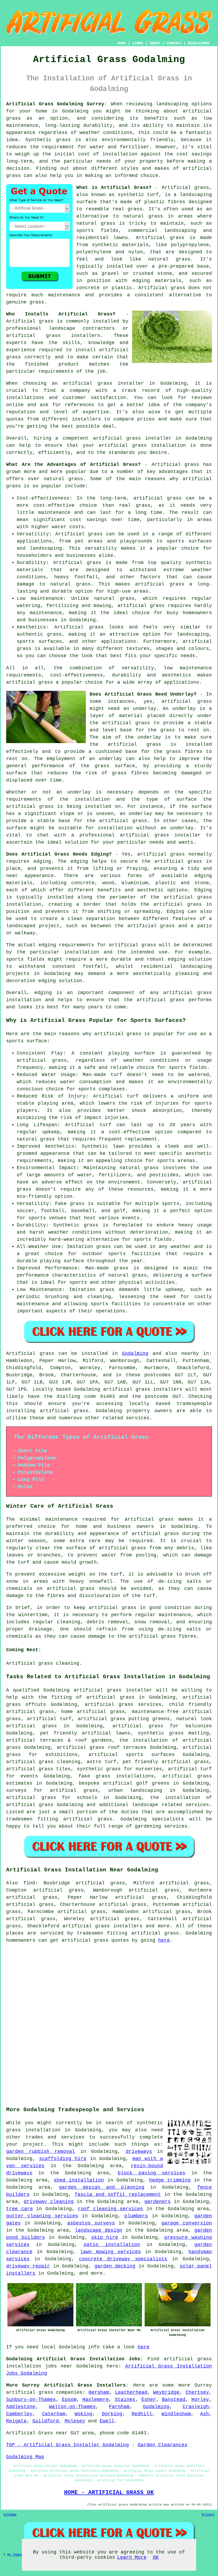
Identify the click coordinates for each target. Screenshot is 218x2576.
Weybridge (166, 2392)
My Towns (15, 2555)
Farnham (119, 2407)
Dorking (112, 2414)
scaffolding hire (63, 2159)
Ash (205, 2414)
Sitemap (10, 2515)
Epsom (69, 2400)
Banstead (174, 2400)
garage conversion (187, 2223)
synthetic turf (138, 195)
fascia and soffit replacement (118, 2195)
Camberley (19, 2414)
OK (156, 2557)
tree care (20, 2209)
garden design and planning (102, 2187)
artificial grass (149, 1519)
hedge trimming (170, 2180)
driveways (139, 2152)
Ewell (107, 2421)
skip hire (105, 2237)
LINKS (138, 43)
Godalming (135, 1354)
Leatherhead (131, 2392)
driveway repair (28, 2266)
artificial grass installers (102, 1926)
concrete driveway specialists (123, 2259)
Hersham (99, 2392)
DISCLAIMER (199, 43)
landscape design (99, 2230)
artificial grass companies (44, 2392)
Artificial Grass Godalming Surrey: (57, 104)
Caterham (54, 2414)
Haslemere (96, 2400)
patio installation (112, 2245)
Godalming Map (25, 2457)
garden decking (115, 2266)
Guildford (46, 2421)
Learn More (132, 2557)
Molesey (75, 2421)
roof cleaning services (110, 2209)
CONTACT (174, 43)
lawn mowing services (110, 2252)
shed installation (79, 2180)
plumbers (136, 2216)
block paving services (152, 2173)
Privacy (208, 2515)
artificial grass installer (132, 438)
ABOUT (155, 43)
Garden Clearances (163, 2445)
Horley (200, 2400)
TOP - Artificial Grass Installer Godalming (68, 2445)
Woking (83, 2414)
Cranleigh (196, 2407)
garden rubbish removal (41, 2152)
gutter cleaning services (42, 2216)
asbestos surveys (91, 2223)
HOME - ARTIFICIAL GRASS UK (109, 2492)
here (164, 1940)
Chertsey (197, 2392)
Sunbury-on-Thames (31, 2400)
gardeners (158, 2202)
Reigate (16, 2421)
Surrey (203, 2385)
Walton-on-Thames (72, 2407)
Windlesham (176, 2414)
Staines (125, 2400)
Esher (149, 2400)
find (29, 1883)
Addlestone (21, 2407)
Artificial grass (30, 321)
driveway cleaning (49, 2202)
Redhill (142, 2414)
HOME (121, 43)
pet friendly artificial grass (166, 1762)
